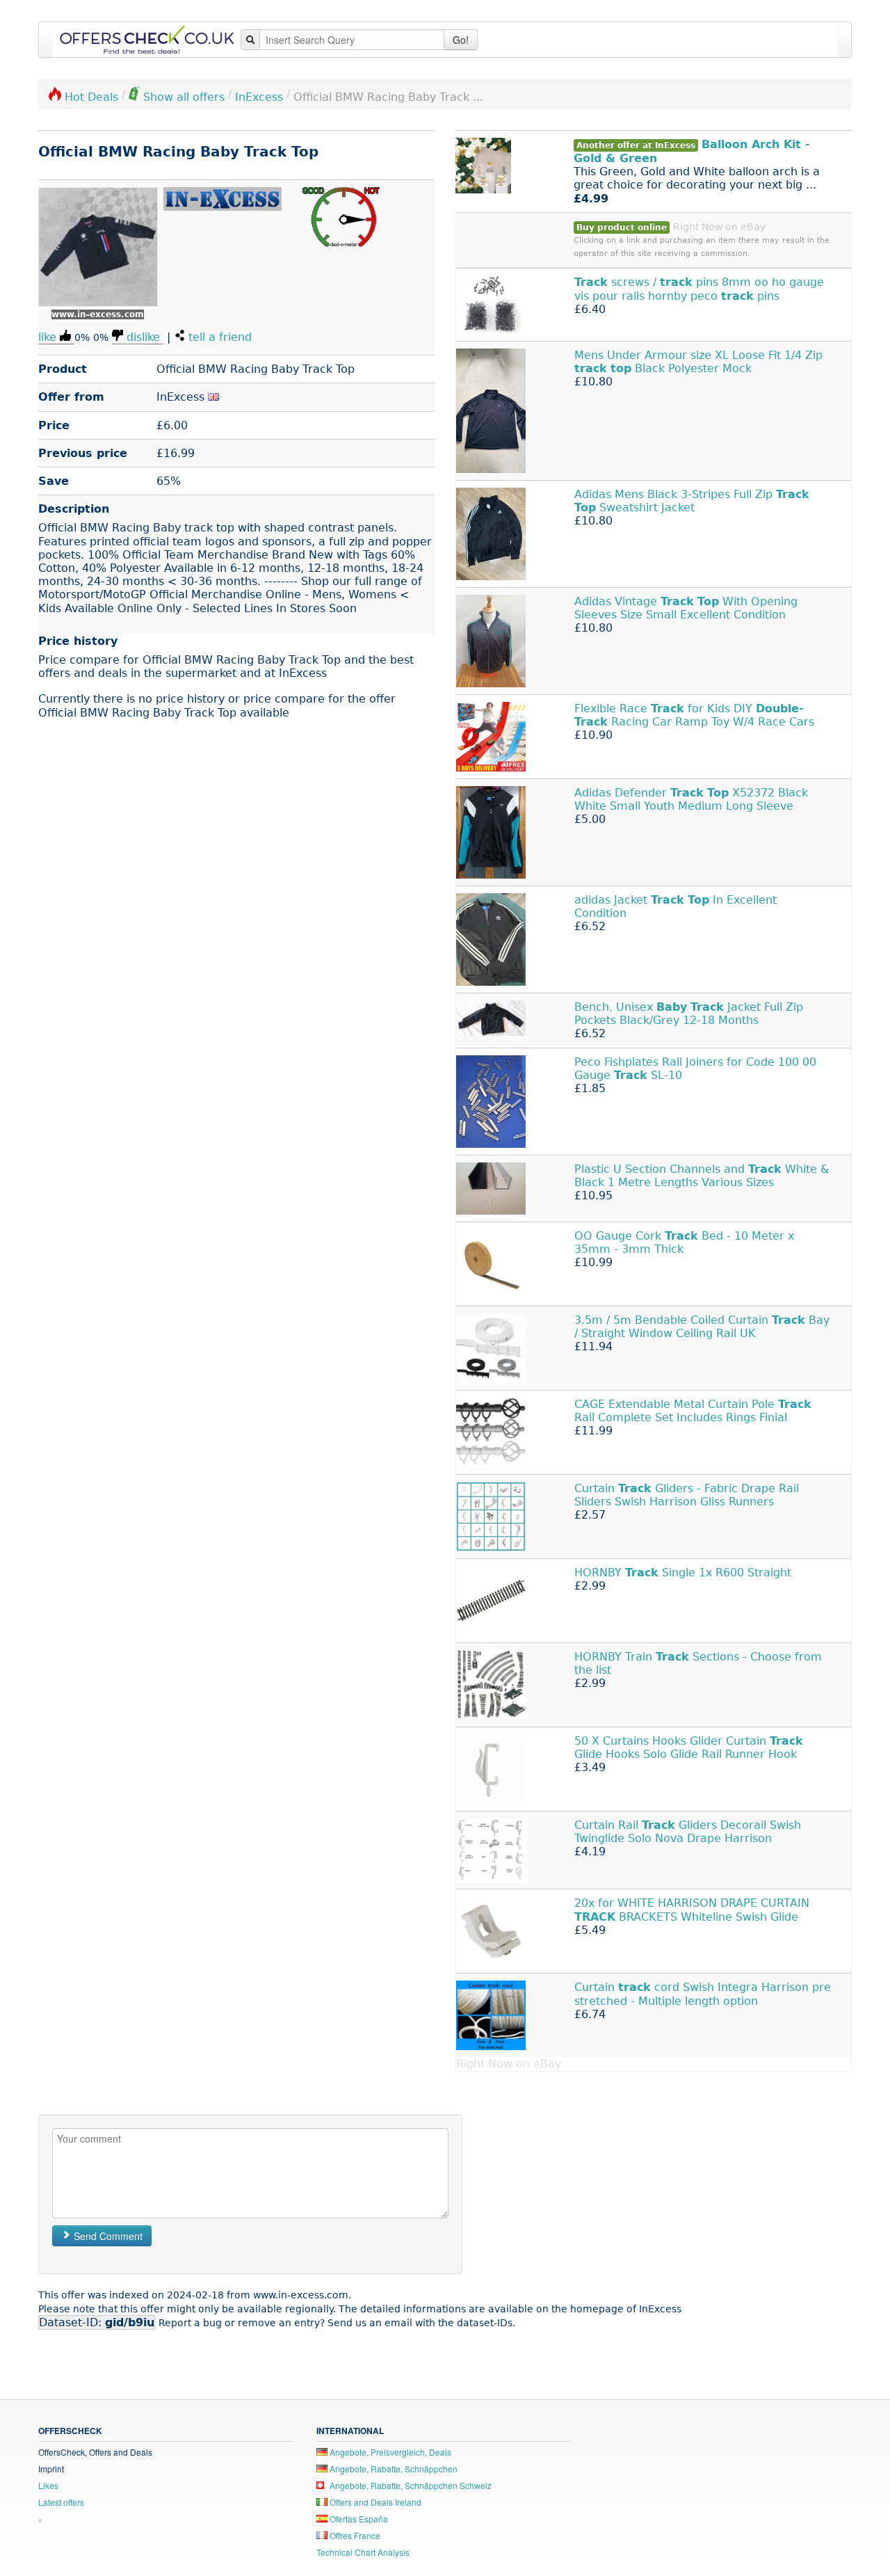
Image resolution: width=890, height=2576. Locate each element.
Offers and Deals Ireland (374, 2502)
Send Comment (107, 2236)
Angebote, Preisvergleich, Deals (389, 2452)
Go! (461, 40)
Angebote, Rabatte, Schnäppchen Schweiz (410, 2485)
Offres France (354, 2535)
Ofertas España (358, 2519)
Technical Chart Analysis (363, 2552)
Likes (48, 2485)
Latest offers (61, 2502)
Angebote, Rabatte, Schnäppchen (393, 2469)
